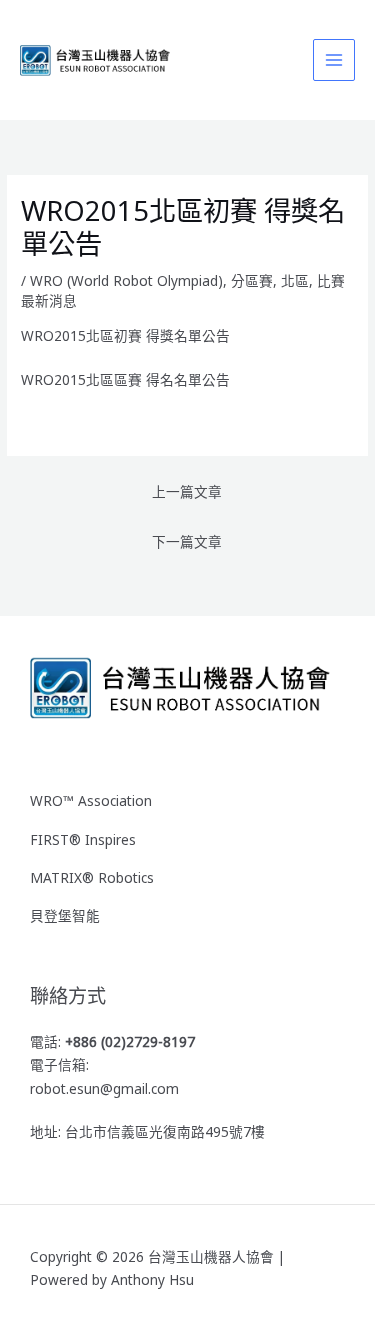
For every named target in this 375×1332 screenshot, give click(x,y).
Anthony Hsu (152, 1279)
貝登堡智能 (65, 915)
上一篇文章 (187, 491)
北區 (295, 280)
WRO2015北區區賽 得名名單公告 (125, 379)
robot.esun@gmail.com (104, 1088)
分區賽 (252, 280)
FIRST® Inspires (83, 839)
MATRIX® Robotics (92, 877)
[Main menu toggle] (334, 60)
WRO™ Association (91, 800)
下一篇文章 (187, 541)
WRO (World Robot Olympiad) (126, 280)
